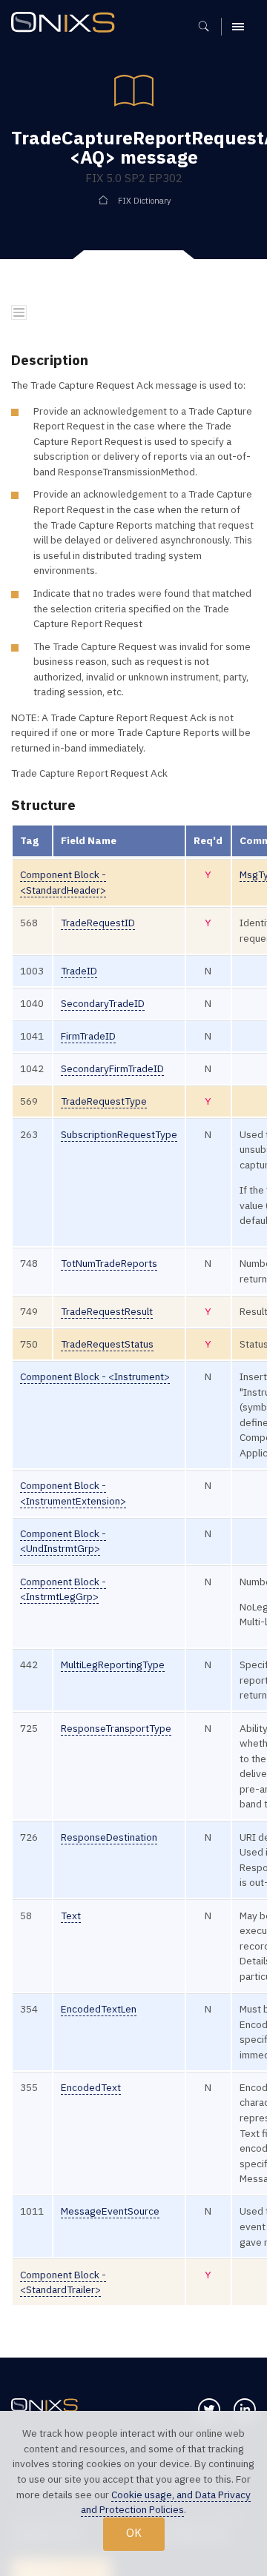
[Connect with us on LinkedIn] (245, 2409)
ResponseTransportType (116, 1728)
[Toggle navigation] (19, 313)
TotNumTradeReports (109, 1263)
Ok (134, 2533)
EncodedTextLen (99, 2009)
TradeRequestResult (107, 1311)
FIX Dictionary (144, 201)
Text (71, 1916)
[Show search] (209, 27)
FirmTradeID (88, 1036)
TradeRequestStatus (107, 1344)
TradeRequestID (98, 923)
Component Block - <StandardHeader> (63, 882)
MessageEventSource (110, 2211)
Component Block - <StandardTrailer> (63, 2282)
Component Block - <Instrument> (95, 1376)
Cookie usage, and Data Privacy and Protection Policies (166, 2502)
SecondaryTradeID (103, 1003)
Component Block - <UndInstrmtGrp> (63, 1541)
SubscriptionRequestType (119, 1134)
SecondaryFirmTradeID (112, 1068)
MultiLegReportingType (113, 1665)
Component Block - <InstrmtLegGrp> (63, 1589)
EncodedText (91, 2087)
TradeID (79, 971)
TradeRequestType (104, 1101)
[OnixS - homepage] (67, 24)
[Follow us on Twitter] (209, 2409)
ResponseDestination (109, 1837)
